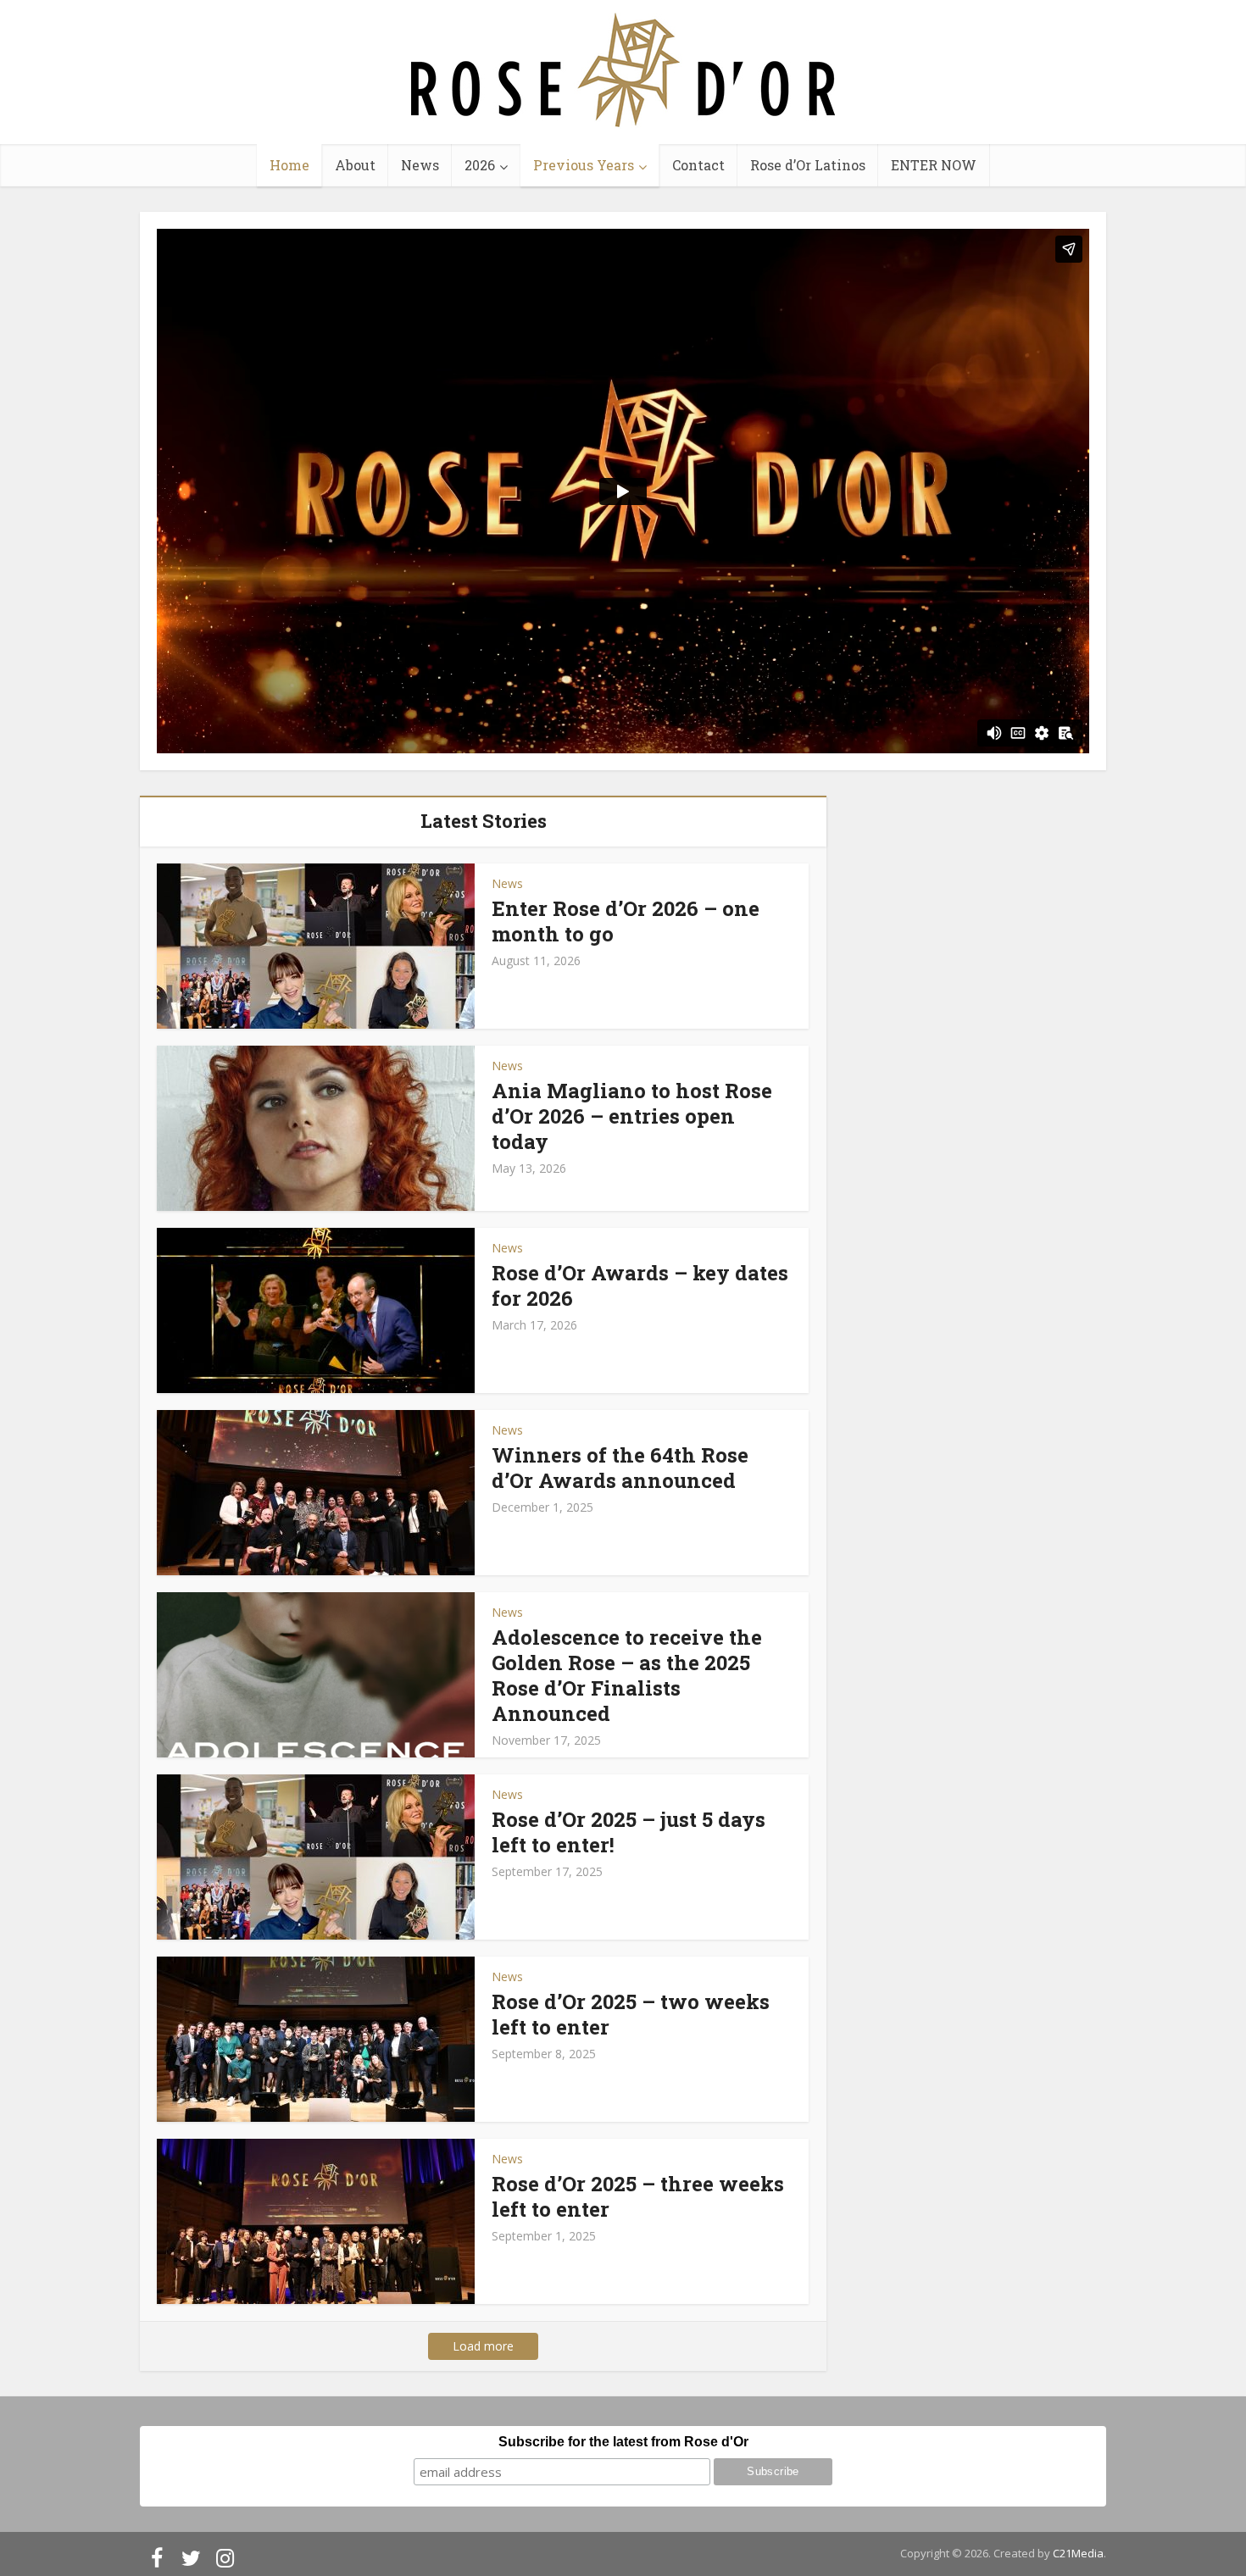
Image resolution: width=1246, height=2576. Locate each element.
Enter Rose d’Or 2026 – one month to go (626, 921)
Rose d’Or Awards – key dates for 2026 (640, 1285)
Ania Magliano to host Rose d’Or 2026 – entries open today (632, 1116)
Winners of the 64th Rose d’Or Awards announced (620, 1468)
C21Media (1078, 2553)
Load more (483, 2346)
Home (289, 165)
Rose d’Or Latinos (808, 165)
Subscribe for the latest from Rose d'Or (623, 2442)
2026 (480, 165)
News (420, 165)
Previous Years (584, 165)
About (355, 165)
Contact (698, 165)
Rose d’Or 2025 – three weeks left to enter (638, 2196)
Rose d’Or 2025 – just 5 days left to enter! (629, 1832)
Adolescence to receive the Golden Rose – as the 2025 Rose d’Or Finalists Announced (627, 1675)
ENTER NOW (934, 165)
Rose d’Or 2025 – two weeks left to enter (631, 2014)
